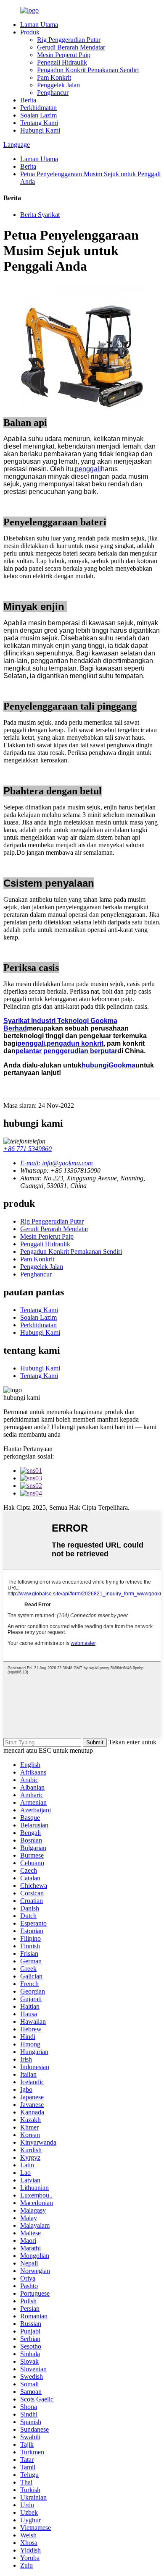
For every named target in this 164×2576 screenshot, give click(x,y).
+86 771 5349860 (28, 1149)
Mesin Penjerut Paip (64, 55)
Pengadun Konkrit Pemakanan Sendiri (88, 70)
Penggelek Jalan (58, 85)
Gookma (122, 1065)
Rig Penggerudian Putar (69, 40)
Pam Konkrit (54, 77)
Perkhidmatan (38, 108)
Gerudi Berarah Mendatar (71, 47)
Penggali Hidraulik (62, 62)
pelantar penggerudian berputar (66, 1051)
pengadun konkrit (75, 1043)
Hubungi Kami (40, 130)
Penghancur (53, 93)
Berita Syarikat (40, 215)
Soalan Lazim (38, 115)
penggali (88, 469)
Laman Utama (39, 25)
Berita (28, 100)
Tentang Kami (39, 123)
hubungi (95, 1065)
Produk (30, 32)
